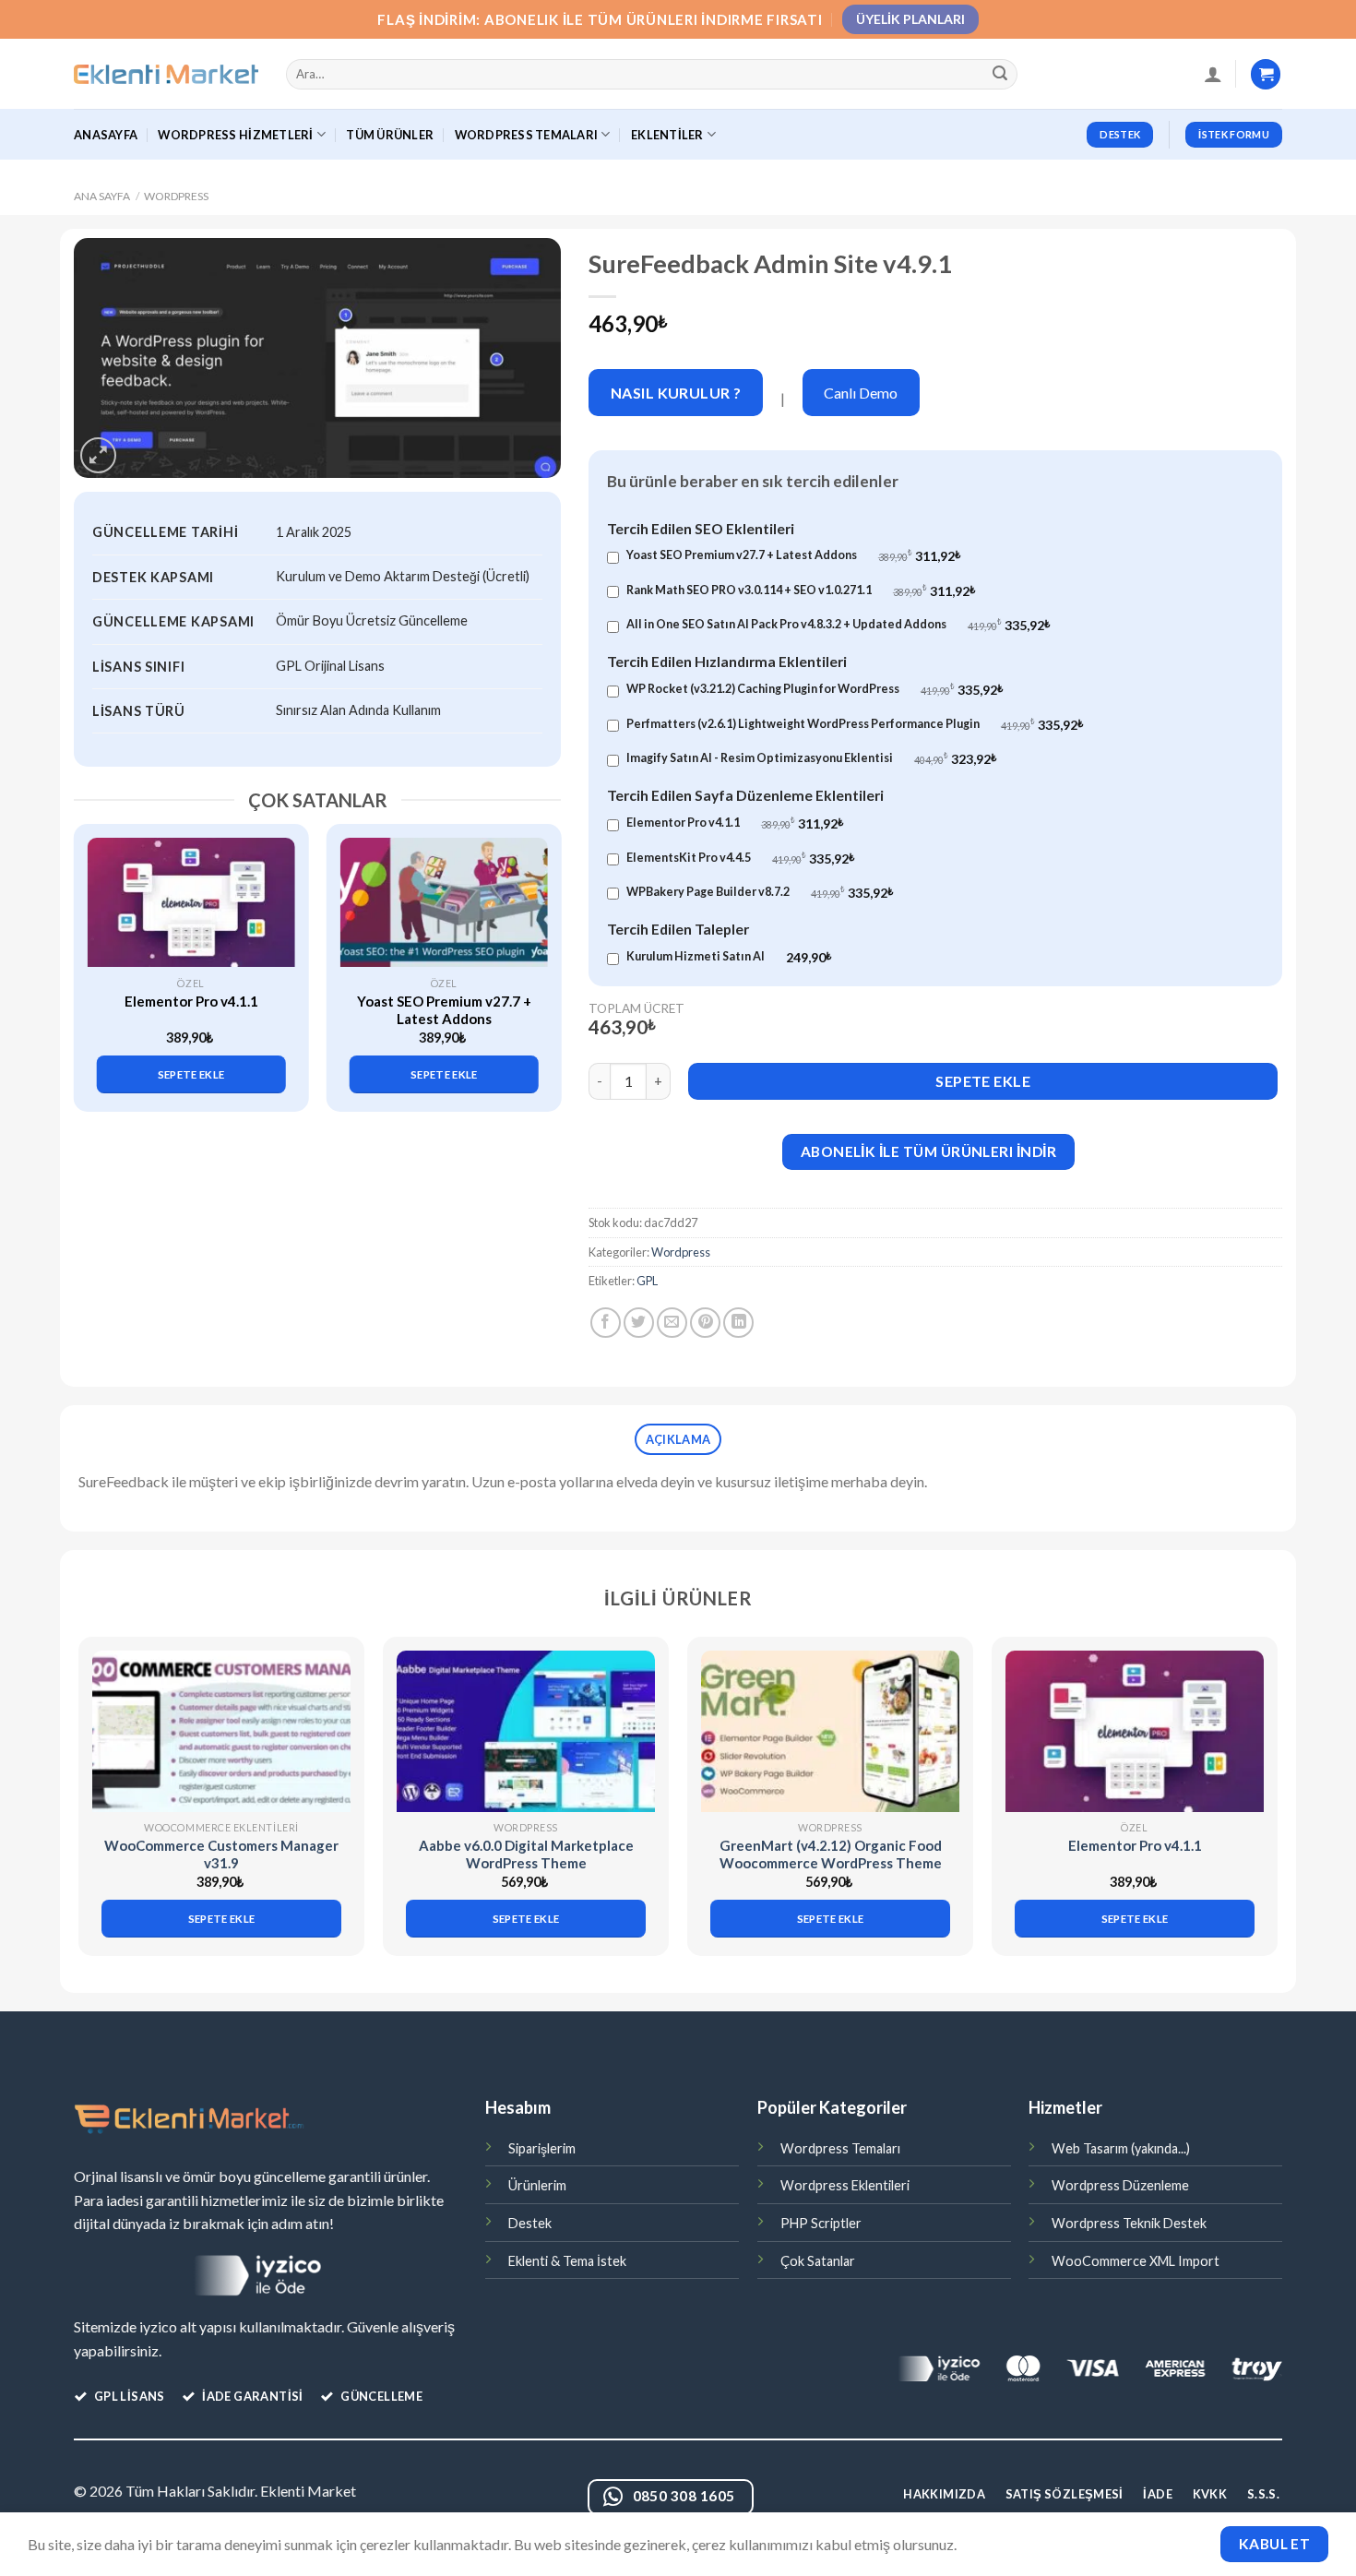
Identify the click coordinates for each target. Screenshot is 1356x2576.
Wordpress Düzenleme (1120, 2185)
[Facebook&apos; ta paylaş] (606, 1323)
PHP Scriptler (821, 2223)
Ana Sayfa (102, 196)
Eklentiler (667, 135)
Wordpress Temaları (840, 2148)
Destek (530, 2223)
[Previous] (98, 952)
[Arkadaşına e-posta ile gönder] (672, 1323)
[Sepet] (1266, 74)
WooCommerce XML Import (1136, 2261)
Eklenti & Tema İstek (567, 2261)
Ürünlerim (537, 2185)
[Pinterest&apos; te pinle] (705, 1323)
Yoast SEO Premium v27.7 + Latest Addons (444, 1010)
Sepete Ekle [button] (191, 1074)
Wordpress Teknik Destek (1129, 2223)
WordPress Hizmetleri (235, 135)
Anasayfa (106, 135)
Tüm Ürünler (390, 135)
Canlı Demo (861, 393)
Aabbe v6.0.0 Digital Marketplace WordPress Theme (526, 1854)
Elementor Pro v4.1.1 (191, 1001)
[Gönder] (1001, 75)
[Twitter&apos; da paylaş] (639, 1323)
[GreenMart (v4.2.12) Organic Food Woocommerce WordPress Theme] (830, 1731)
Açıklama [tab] (678, 1439)
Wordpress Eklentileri (845, 2185)
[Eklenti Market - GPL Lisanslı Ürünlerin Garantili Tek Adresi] (166, 75)
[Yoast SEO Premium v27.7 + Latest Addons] (444, 902)
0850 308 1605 (684, 2496)
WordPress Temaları (527, 135)
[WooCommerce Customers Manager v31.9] (221, 1731)
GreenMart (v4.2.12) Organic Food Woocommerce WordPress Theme (831, 1854)
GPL (647, 1281)
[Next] (537, 952)
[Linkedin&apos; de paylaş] (738, 1323)
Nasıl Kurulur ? (676, 393)
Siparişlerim (542, 2148)
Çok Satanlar (818, 2261)
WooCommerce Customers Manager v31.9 (221, 1854)
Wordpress (176, 196)
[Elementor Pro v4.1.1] (191, 902)
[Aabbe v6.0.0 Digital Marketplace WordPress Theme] (526, 1731)
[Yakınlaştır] (98, 455)
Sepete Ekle (983, 1081)
